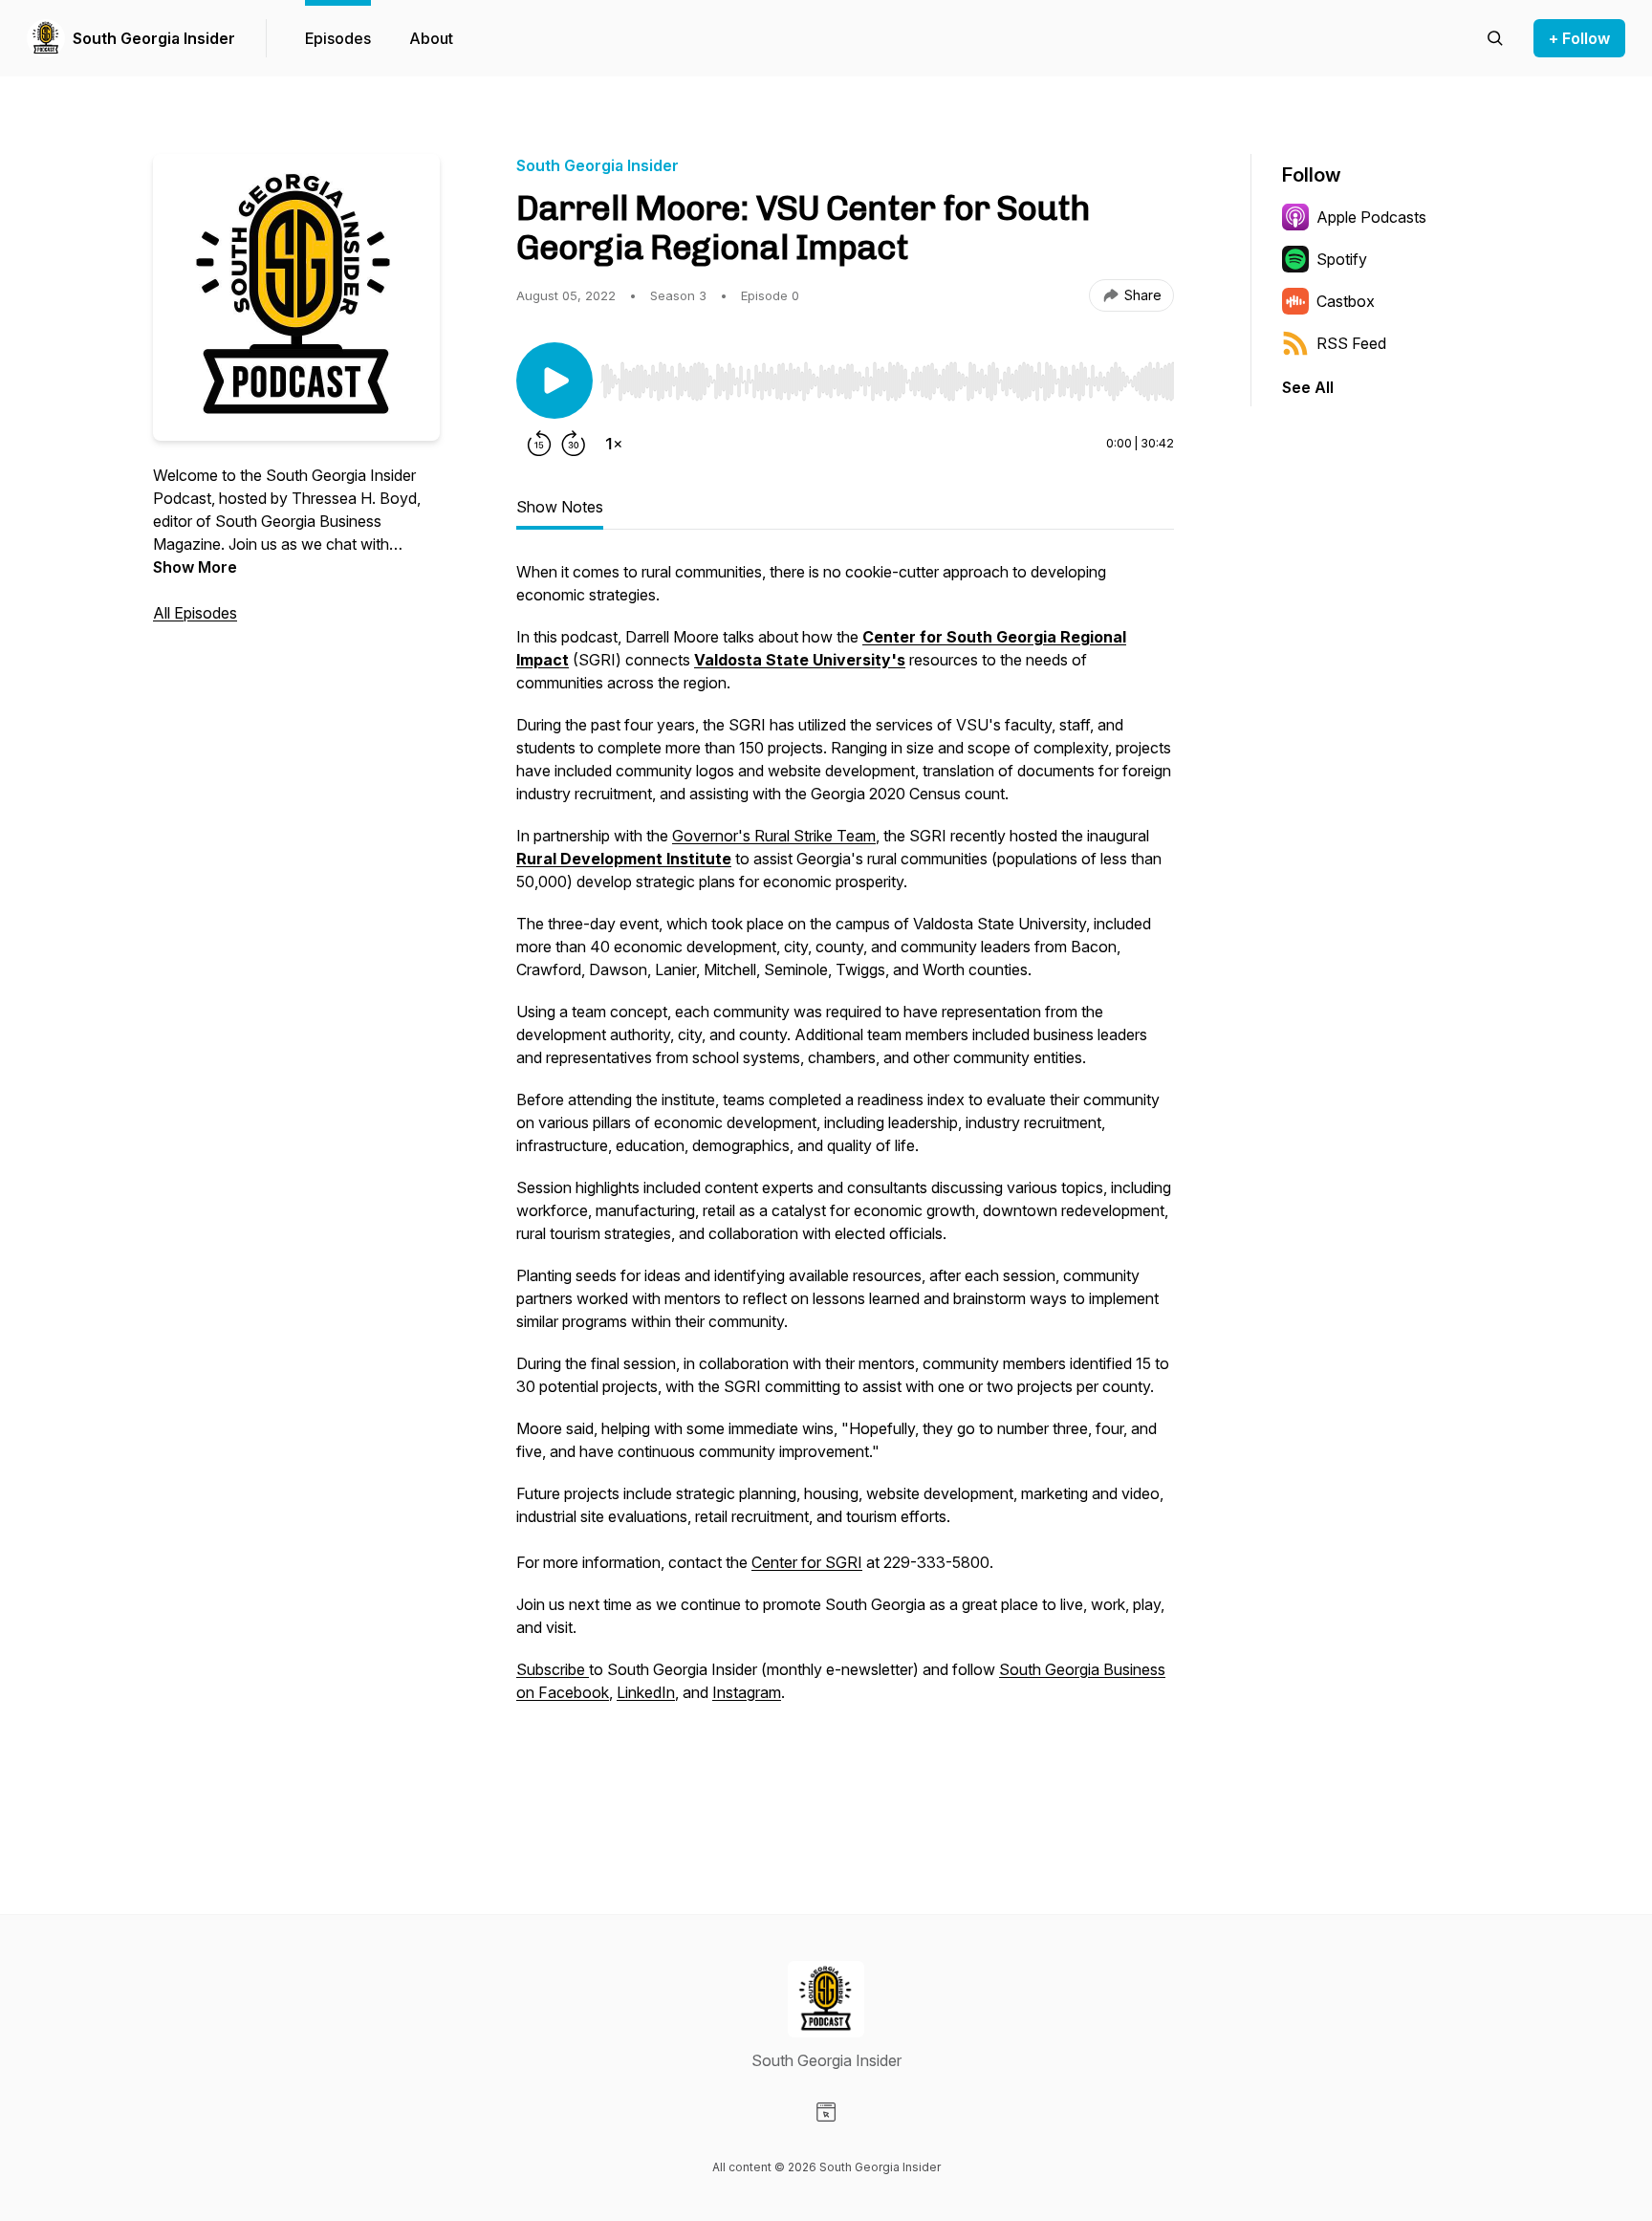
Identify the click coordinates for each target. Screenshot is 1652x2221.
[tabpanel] (845, 1184)
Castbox (1346, 301)
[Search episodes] (1495, 38)
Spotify (1342, 259)
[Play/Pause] (554, 381)
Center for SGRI (807, 1562)
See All (1308, 387)
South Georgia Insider (154, 38)
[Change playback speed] (614, 444)
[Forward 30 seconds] (574, 444)
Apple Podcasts (1371, 217)
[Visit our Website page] (826, 2112)
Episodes (338, 38)
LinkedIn (646, 1692)
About (431, 38)
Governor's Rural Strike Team (774, 836)
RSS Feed (1351, 343)
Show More (195, 567)
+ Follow (1579, 38)
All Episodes (195, 613)
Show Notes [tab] (560, 507)
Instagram (747, 1692)
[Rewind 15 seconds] (539, 444)
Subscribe (553, 1669)
